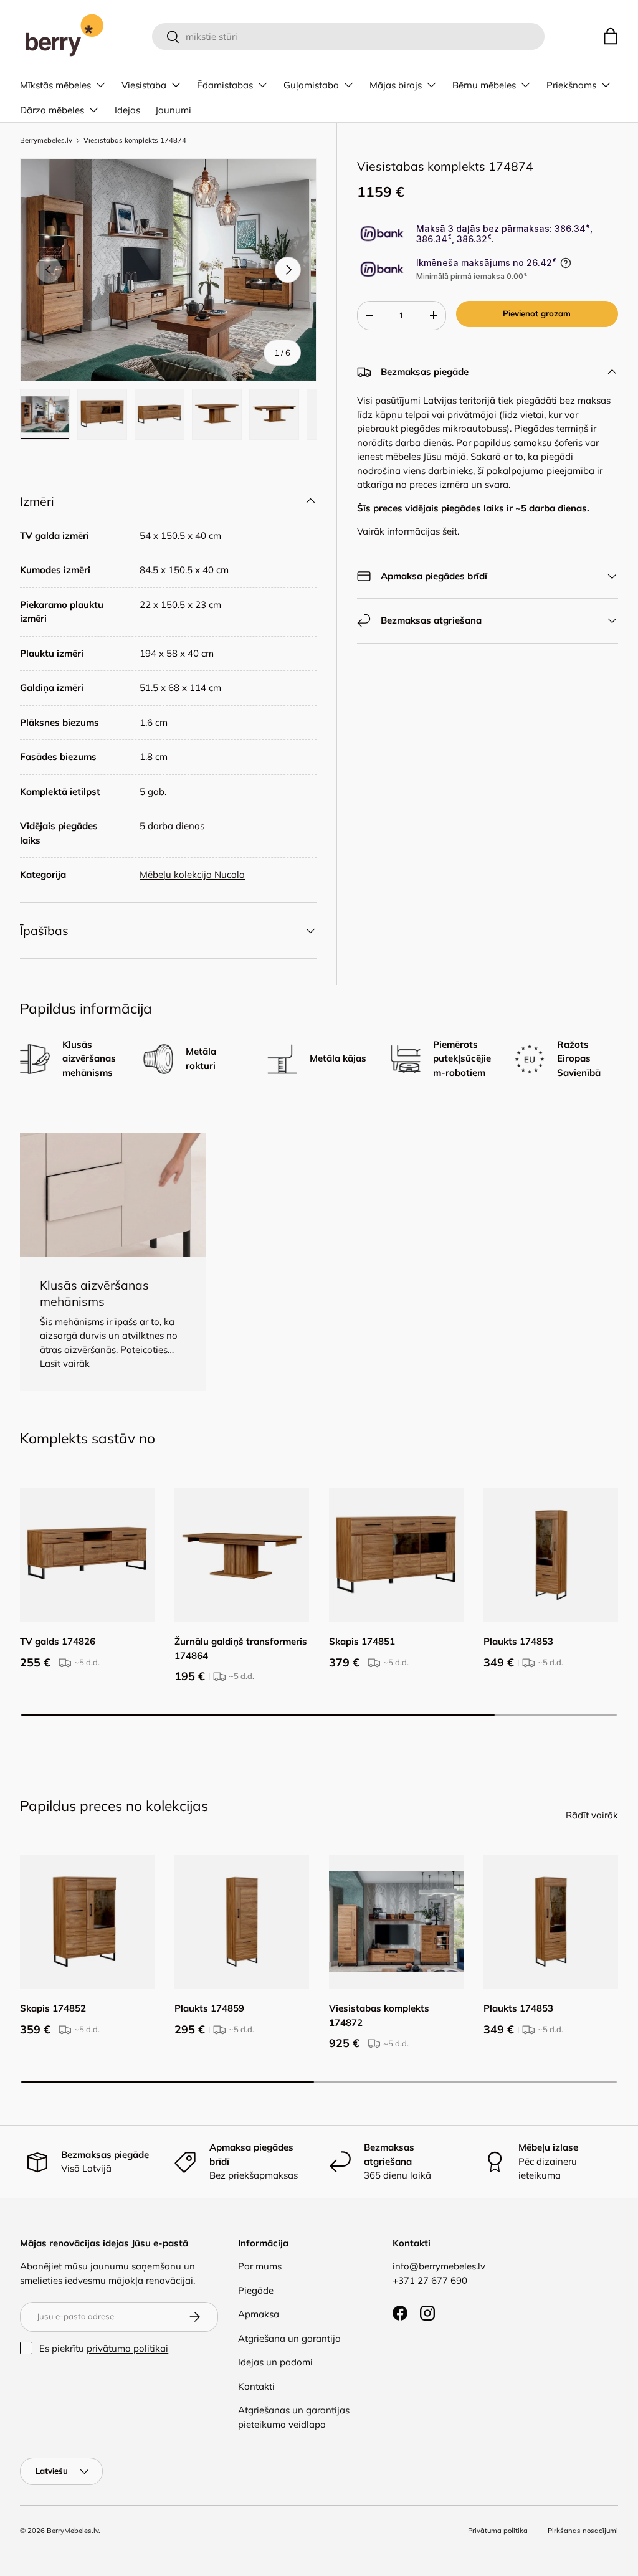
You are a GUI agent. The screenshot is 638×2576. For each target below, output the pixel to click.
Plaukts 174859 (209, 2008)
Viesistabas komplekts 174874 (135, 140)
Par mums (260, 2266)
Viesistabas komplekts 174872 (379, 2015)
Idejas (127, 110)
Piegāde (256, 2290)
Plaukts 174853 (518, 1641)
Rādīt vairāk (592, 1815)
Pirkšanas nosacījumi (583, 2531)
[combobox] (349, 36)
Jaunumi (173, 110)
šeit (450, 531)
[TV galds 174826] (87, 1555)
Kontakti (256, 2386)
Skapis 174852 (53, 2008)
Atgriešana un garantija (289, 2338)
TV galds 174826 (58, 1641)
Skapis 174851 (362, 1641)
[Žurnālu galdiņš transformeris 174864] (242, 1555)
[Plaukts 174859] (242, 1922)
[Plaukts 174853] (551, 1555)
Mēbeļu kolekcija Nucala (192, 874)
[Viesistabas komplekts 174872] (396, 1922)
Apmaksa (259, 2314)
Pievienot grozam (537, 313)
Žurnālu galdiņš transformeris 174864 (241, 1648)
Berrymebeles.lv (46, 140)
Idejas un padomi (275, 2362)
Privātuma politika (498, 2531)
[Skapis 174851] (396, 1555)
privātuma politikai (127, 2348)
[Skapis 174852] (87, 1922)
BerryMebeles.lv (73, 2531)
